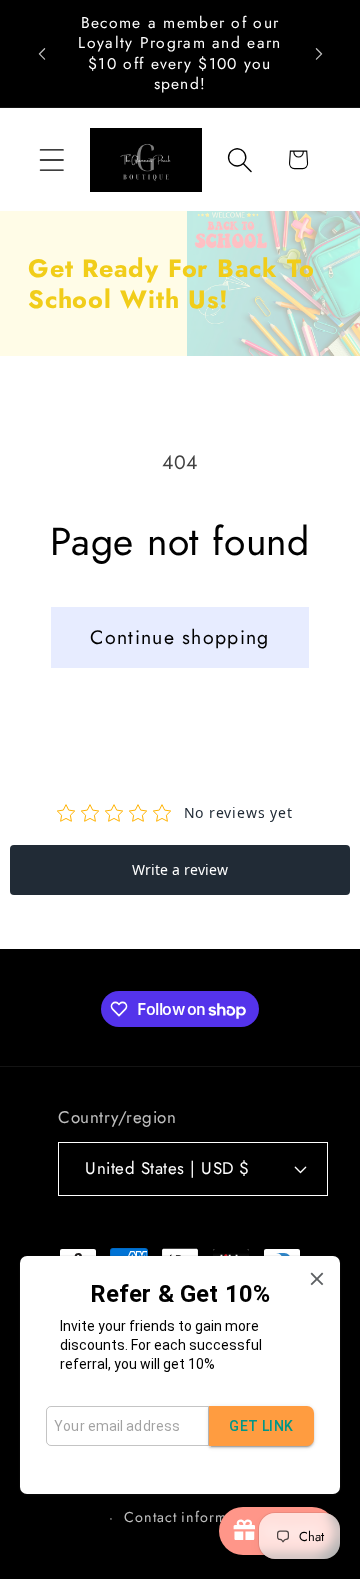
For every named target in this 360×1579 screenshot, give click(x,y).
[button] (51, 159)
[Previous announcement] (42, 54)
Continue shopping (179, 637)
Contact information (192, 1517)
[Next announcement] (319, 54)
